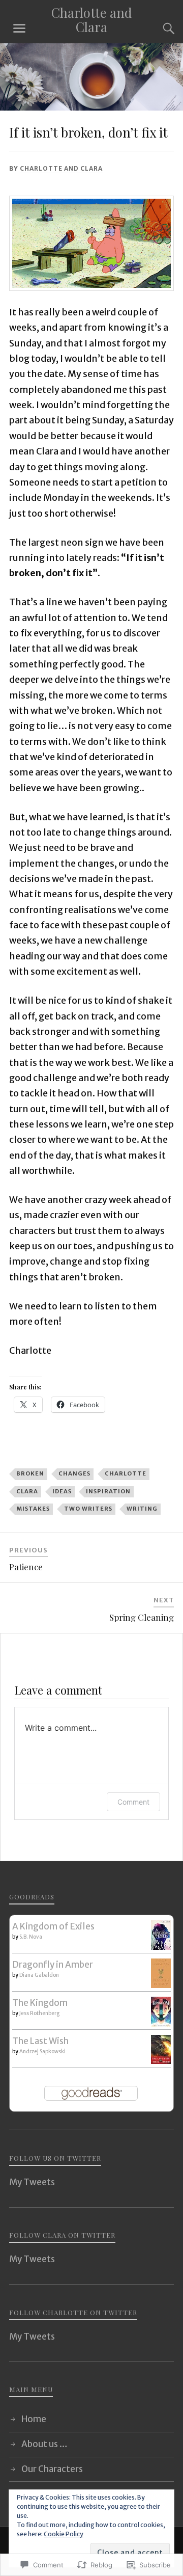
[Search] (159, 29)
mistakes (33, 1509)
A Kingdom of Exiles (53, 1926)
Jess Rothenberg (39, 2013)
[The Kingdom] (161, 2024)
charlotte (126, 1473)
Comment (133, 1802)
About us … (44, 2444)
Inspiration (108, 1491)
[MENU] (19, 29)
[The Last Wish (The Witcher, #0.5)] (161, 2061)
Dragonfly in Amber (53, 1965)
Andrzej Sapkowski (42, 2051)
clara (27, 1491)
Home (34, 2419)
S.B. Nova (31, 1937)
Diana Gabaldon (39, 1975)
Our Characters (52, 2469)
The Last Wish (40, 2041)
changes (74, 1473)
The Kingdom (40, 2003)
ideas (62, 1491)
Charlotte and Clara (91, 19)
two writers (88, 1509)
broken (30, 1473)
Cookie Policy (64, 2534)
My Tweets (32, 2182)
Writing (142, 1509)
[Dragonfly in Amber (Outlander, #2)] (161, 1985)
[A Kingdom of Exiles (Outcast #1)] (161, 1947)
